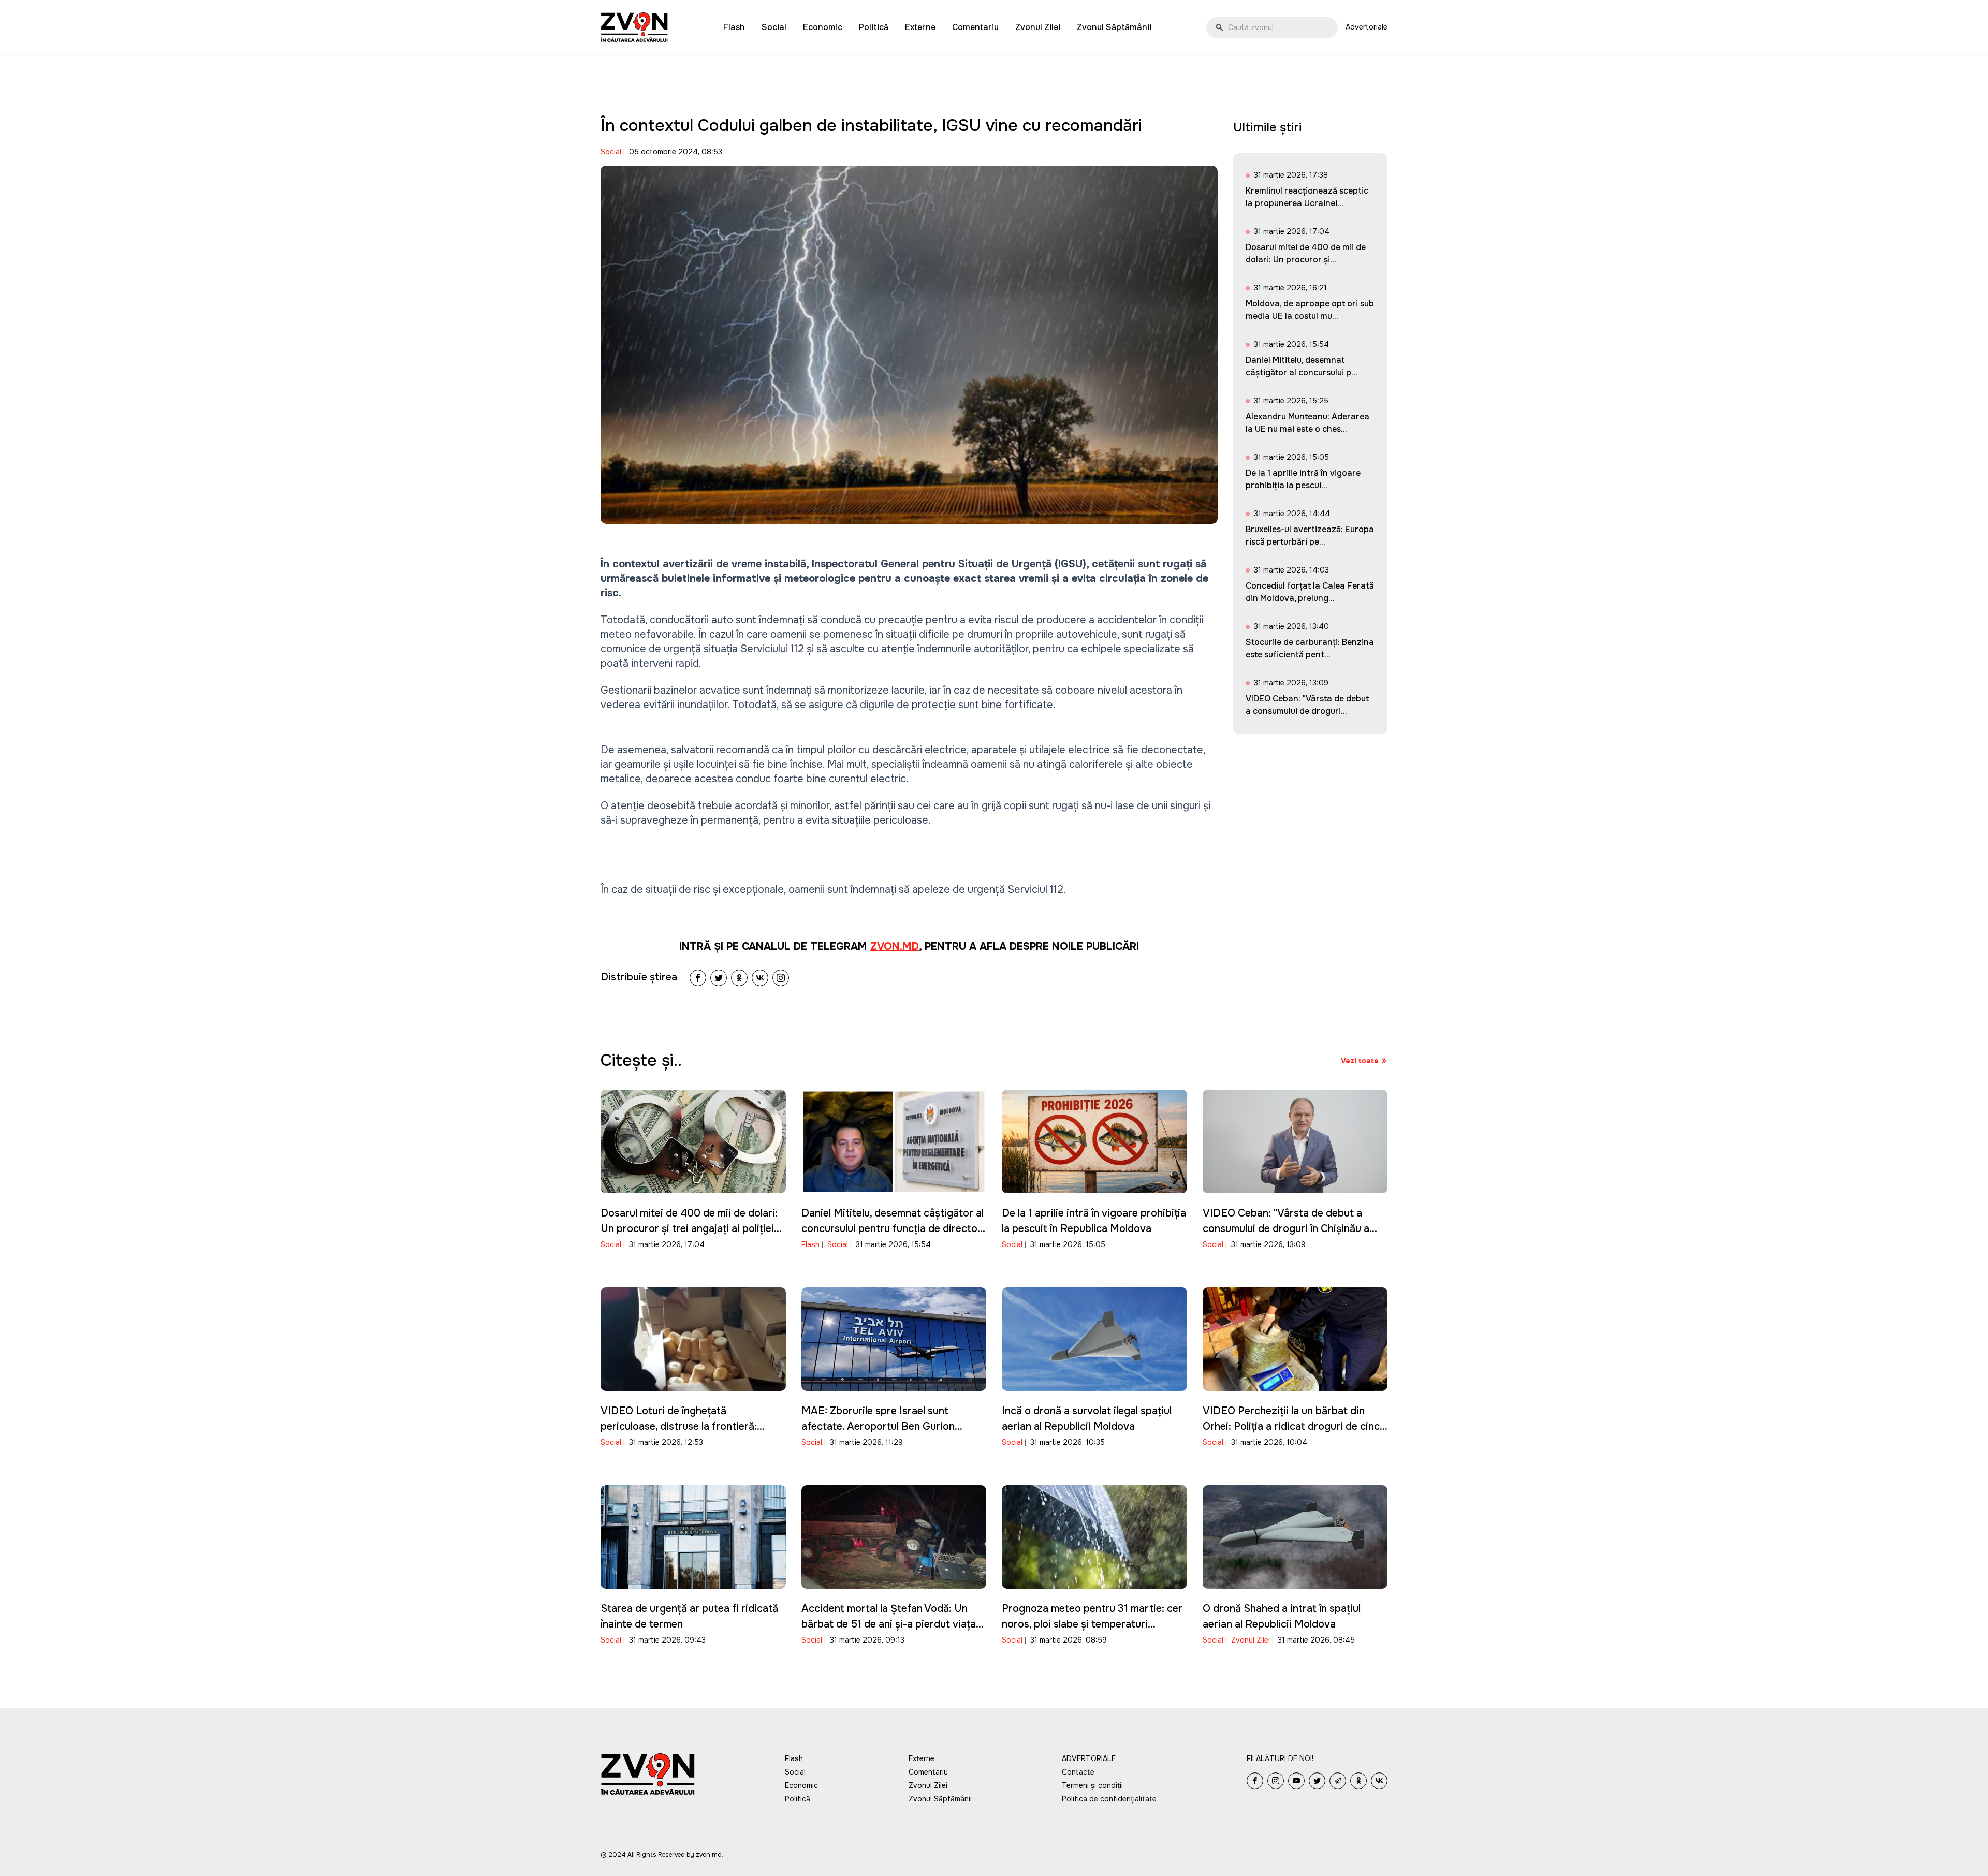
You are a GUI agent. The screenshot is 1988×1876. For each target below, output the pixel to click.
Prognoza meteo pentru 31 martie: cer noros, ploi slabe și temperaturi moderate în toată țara (1092, 1624)
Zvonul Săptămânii (1114, 27)
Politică (874, 27)
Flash (734, 27)
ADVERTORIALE (1089, 1758)
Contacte (1078, 1772)
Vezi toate (1360, 1061)
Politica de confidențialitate (1109, 1799)
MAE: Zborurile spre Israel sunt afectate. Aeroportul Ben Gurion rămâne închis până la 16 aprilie (878, 1426)
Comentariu (975, 27)
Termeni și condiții (1092, 1785)
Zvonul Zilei (1038, 27)
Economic (823, 27)
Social (774, 27)
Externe (920, 27)
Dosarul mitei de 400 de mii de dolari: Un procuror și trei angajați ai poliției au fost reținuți (689, 1229)
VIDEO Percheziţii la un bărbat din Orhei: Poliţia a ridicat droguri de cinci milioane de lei (1292, 1426)
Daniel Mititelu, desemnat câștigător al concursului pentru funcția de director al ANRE (893, 1229)
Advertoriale (1366, 27)
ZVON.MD (895, 947)
